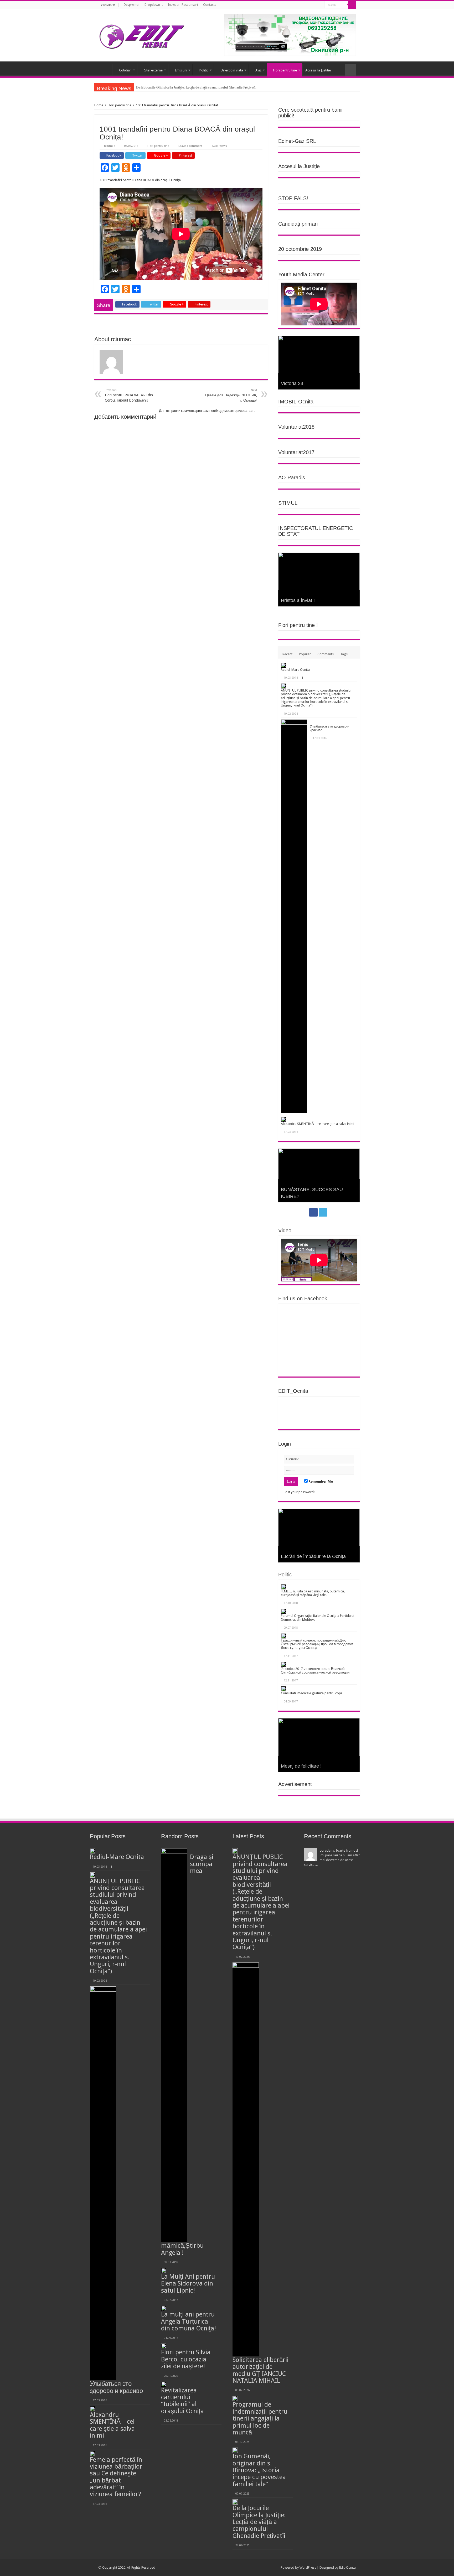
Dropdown (152, 5)
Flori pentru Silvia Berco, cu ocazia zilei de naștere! (186, 2359)
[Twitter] (319, 5)
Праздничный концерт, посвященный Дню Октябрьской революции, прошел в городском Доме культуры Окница (317, 1644)
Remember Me (320, 1481)
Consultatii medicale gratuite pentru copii (312, 1693)
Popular (305, 654)
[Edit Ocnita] (142, 35)
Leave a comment (190, 146)
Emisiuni (181, 70)
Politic (204, 70)
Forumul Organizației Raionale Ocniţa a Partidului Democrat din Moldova (318, 1617)
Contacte (210, 5)
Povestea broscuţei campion (311, 1196)
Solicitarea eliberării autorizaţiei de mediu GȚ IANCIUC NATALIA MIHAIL (260, 2370)
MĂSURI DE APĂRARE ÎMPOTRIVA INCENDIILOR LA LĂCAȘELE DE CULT (193, 87)
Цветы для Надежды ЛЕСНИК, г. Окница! (231, 395)
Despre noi (131, 5)
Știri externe (153, 70)
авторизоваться (242, 411)
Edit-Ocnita (347, 2567)
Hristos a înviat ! (298, 600)
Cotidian (125, 70)
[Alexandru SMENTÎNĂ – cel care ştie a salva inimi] (283, 1119)
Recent (287, 654)
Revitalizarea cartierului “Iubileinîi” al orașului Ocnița (182, 2401)
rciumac (109, 146)
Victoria (289, 383)
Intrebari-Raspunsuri (183, 5)
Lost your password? (300, 1492)
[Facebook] (314, 5)
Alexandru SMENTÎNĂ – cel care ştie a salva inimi (318, 1124)
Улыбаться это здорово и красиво (329, 728)
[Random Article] (350, 70)
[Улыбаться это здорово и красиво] (294, 916)
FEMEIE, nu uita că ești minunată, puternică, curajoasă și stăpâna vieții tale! (313, 1593)
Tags (344, 654)
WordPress (308, 2567)
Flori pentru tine (285, 70)
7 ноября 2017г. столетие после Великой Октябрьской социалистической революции (315, 1671)
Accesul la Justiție (318, 70)
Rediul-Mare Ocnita (295, 670)
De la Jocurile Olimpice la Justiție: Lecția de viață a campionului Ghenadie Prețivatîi (259, 2522)
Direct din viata (232, 70)
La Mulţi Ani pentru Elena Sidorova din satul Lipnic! (188, 2284)
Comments (326, 654)
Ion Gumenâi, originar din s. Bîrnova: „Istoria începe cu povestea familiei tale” (259, 2470)
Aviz (258, 70)
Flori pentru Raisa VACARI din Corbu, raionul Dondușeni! (129, 395)
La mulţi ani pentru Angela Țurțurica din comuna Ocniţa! (189, 2321)
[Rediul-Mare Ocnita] (283, 665)
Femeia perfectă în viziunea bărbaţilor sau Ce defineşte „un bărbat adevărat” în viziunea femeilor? (116, 2477)
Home (99, 105)
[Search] (352, 5)
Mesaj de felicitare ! (301, 1766)
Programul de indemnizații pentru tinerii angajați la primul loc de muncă (260, 2418)
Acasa (105, 70)
